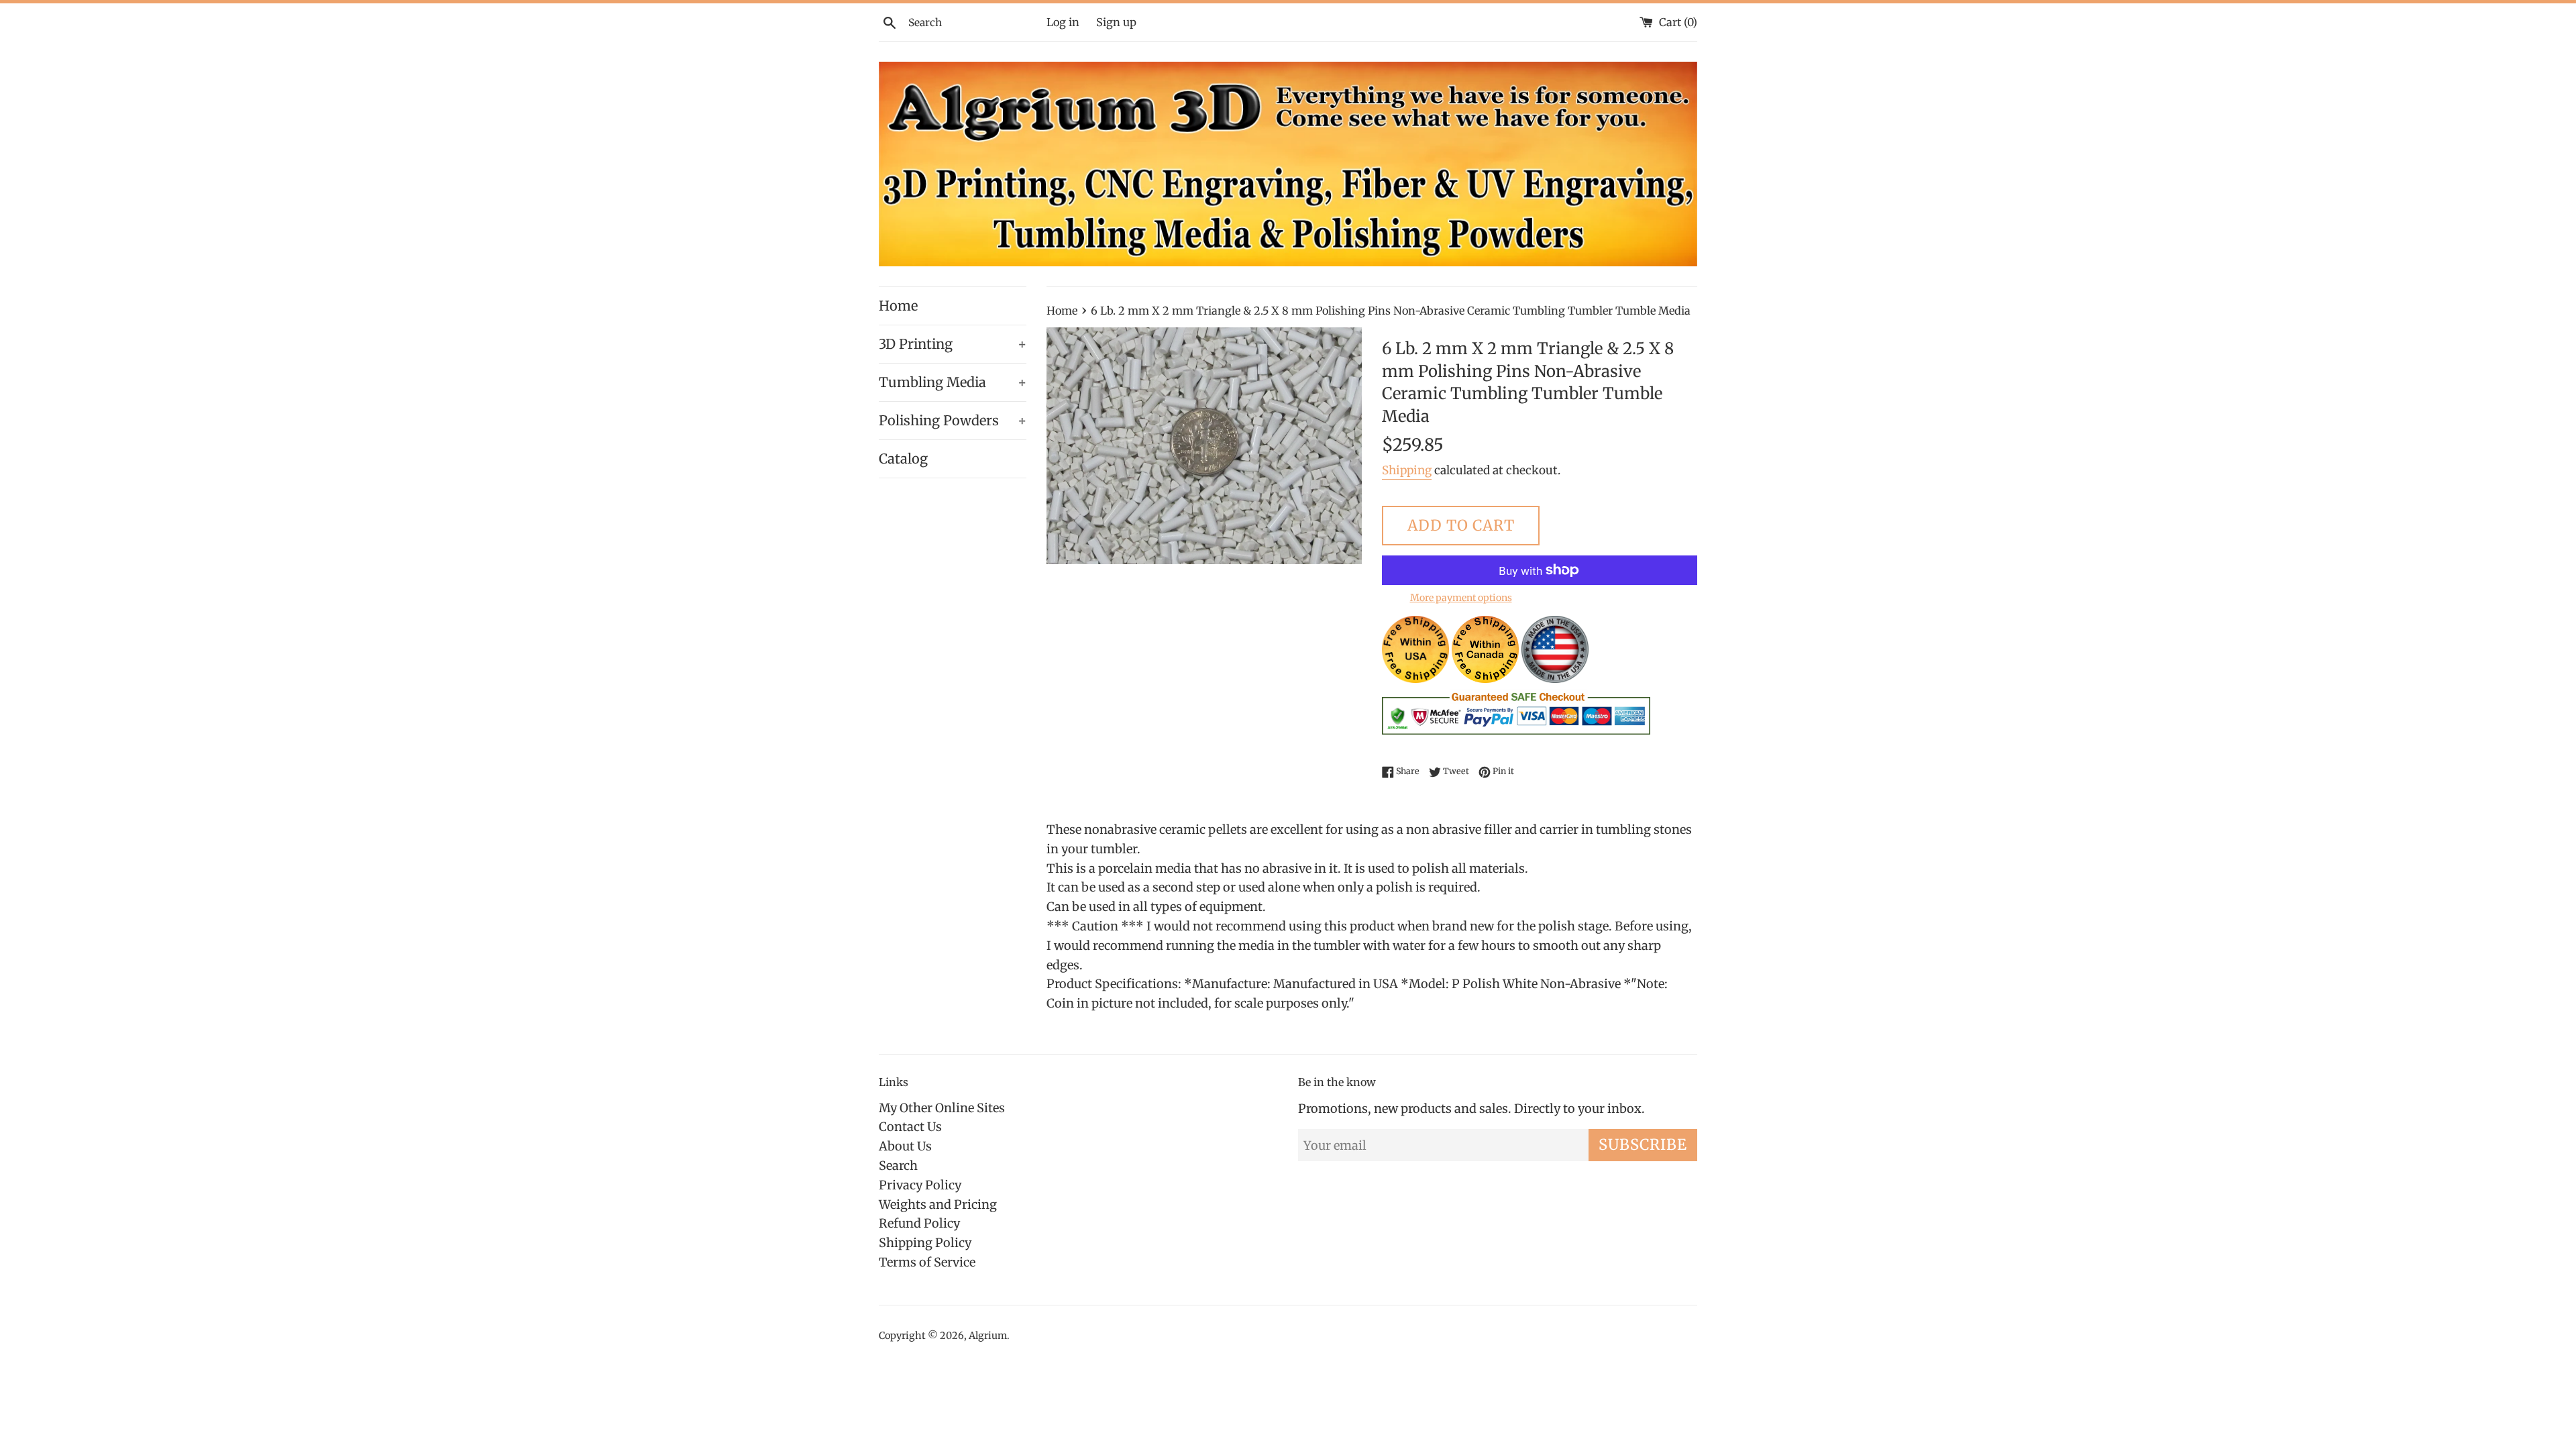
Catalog (903, 459)
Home (898, 306)
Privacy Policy (920, 1185)
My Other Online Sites (942, 1108)
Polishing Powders (953, 420)
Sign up (1116, 22)
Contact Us (910, 1127)
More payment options (1461, 598)
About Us (905, 1146)
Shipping (1407, 470)
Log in (1063, 22)
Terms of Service (927, 1262)
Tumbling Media (953, 382)
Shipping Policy (925, 1243)
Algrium (988, 1336)
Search (898, 1166)
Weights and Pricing (938, 1204)
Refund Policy (919, 1223)
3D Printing (953, 344)
